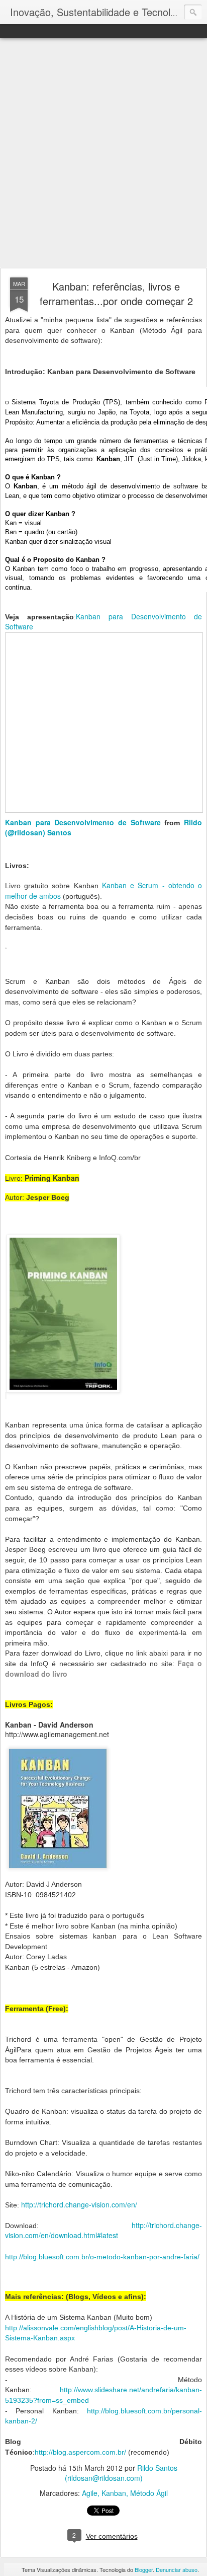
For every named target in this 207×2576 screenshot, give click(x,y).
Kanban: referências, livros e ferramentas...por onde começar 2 (116, 294)
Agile (90, 2493)
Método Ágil (149, 2493)
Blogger (144, 2569)
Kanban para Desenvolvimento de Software (83, 822)
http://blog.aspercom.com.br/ (80, 2452)
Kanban (114, 2493)
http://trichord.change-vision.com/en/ (79, 2204)
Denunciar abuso (177, 2569)
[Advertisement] (103, 154)
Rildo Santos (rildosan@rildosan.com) (121, 2473)
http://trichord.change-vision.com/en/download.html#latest (103, 2230)
